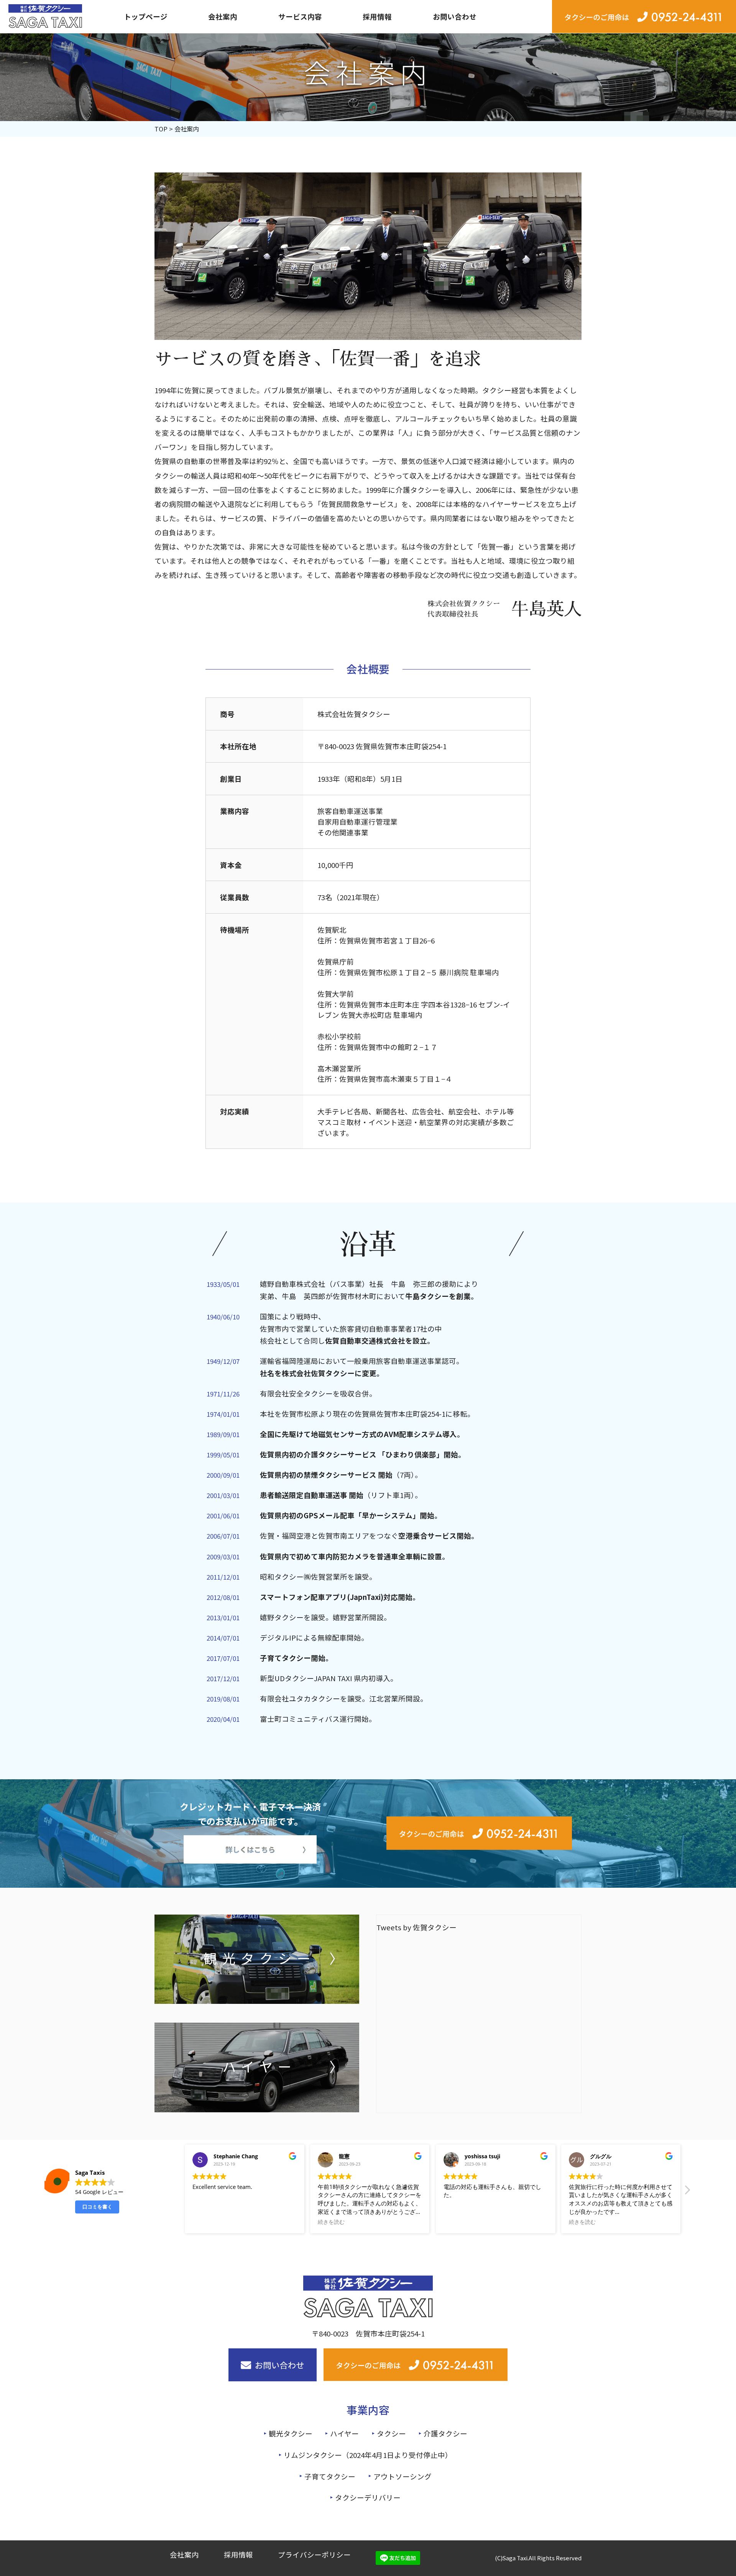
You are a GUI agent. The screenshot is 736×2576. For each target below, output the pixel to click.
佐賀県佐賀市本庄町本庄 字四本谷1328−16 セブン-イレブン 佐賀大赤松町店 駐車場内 (414, 1010)
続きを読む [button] (331, 2222)
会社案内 (223, 16)
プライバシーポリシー (314, 2554)
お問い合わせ (455, 16)
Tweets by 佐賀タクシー (416, 1927)
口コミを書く (97, 2207)
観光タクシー (291, 2433)
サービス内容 (300, 16)
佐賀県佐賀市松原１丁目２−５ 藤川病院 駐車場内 (419, 972)
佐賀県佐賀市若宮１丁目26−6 (387, 940)
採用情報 (377, 16)
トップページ (146, 16)
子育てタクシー (330, 2476)
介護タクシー (445, 2433)
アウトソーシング (402, 2476)
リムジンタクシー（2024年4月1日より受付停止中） (368, 2455)
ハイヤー (344, 2433)
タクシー (391, 2433)
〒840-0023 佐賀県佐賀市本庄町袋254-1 (382, 746)
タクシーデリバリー (368, 2497)
